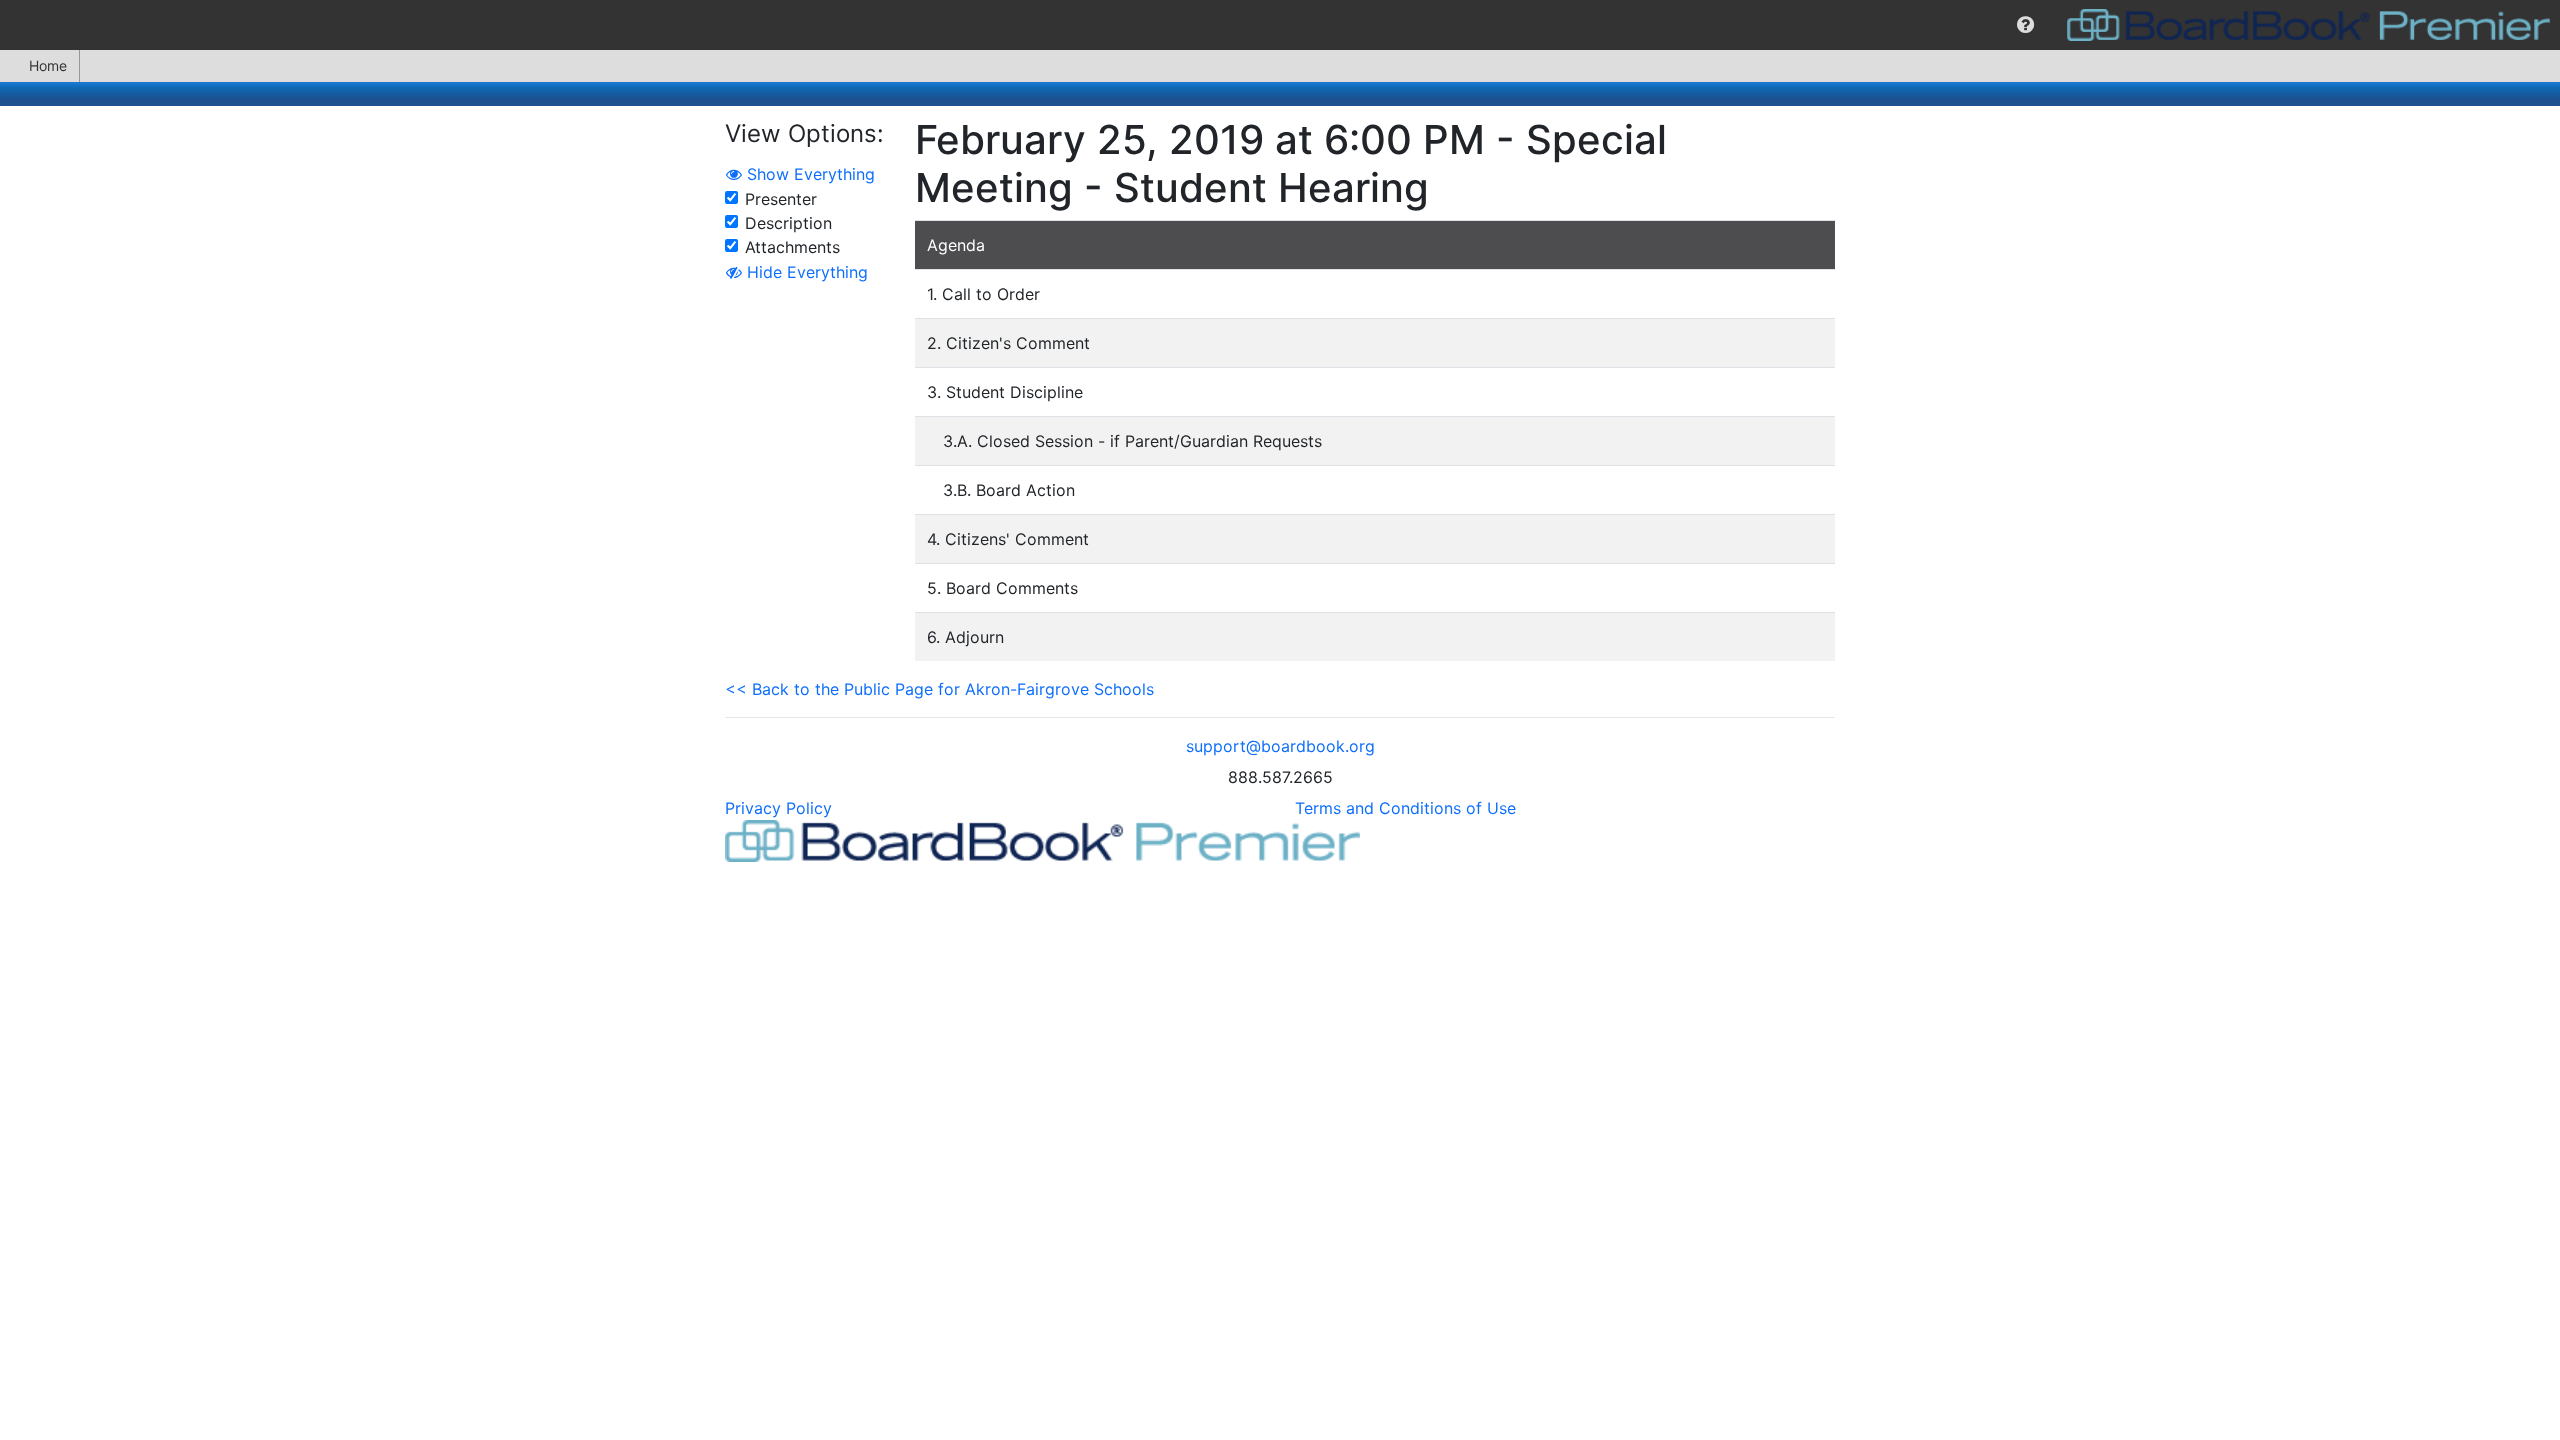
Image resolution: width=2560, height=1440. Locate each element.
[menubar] (1280, 25)
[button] (2025, 25)
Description (788, 223)
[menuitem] (2025, 25)
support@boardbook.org (1280, 746)
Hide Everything (805, 272)
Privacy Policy (778, 808)
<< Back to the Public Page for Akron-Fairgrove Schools (939, 689)
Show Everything (808, 174)
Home (48, 65)
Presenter (781, 199)
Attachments (792, 247)
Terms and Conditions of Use (1405, 808)
